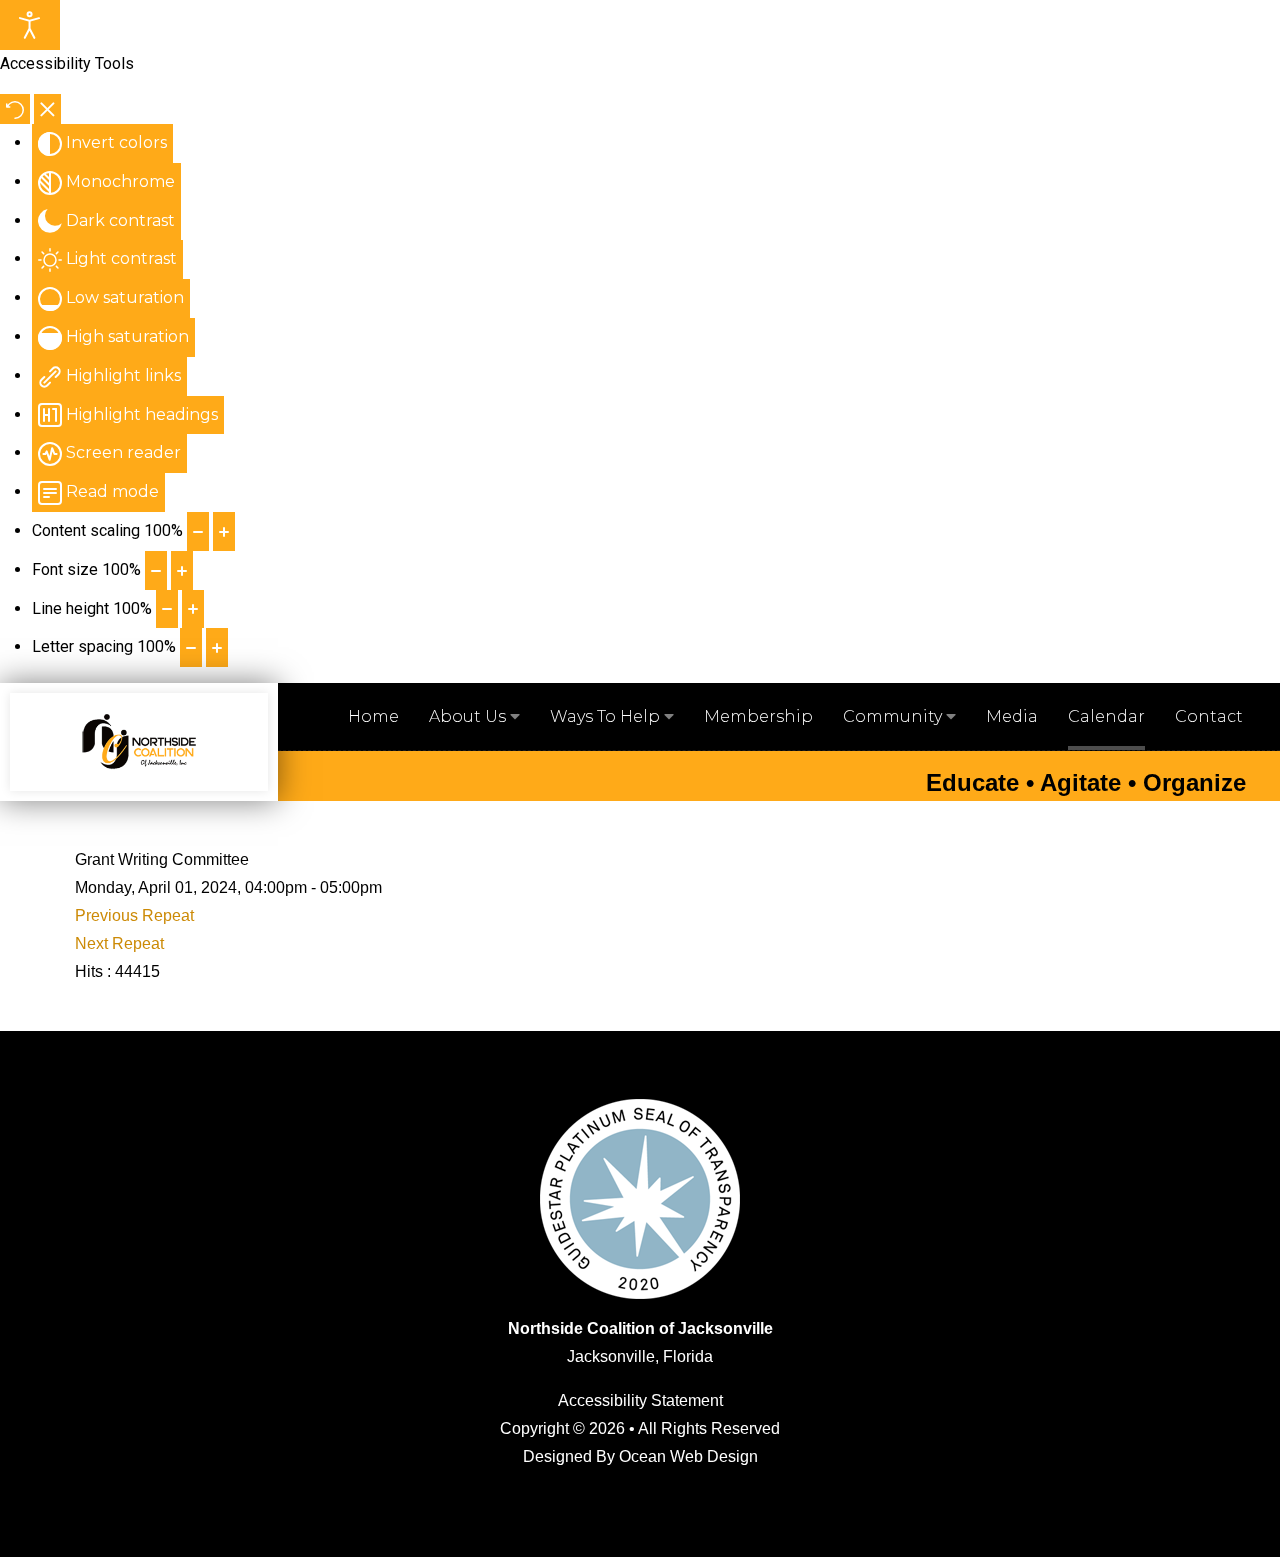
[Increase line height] (193, 609)
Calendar (1106, 716)
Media (1012, 716)
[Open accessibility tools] (30, 25)
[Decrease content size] (198, 531)
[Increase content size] (224, 531)
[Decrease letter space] (191, 647)
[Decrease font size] (156, 570)
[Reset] (15, 109)
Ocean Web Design (688, 1456)
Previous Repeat (134, 915)
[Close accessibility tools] (47, 109)
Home (373, 716)
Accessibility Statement (640, 1400)
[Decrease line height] (167, 609)
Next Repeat (119, 943)
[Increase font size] (182, 570)
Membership (758, 716)
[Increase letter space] (217, 647)
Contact (1209, 716)
